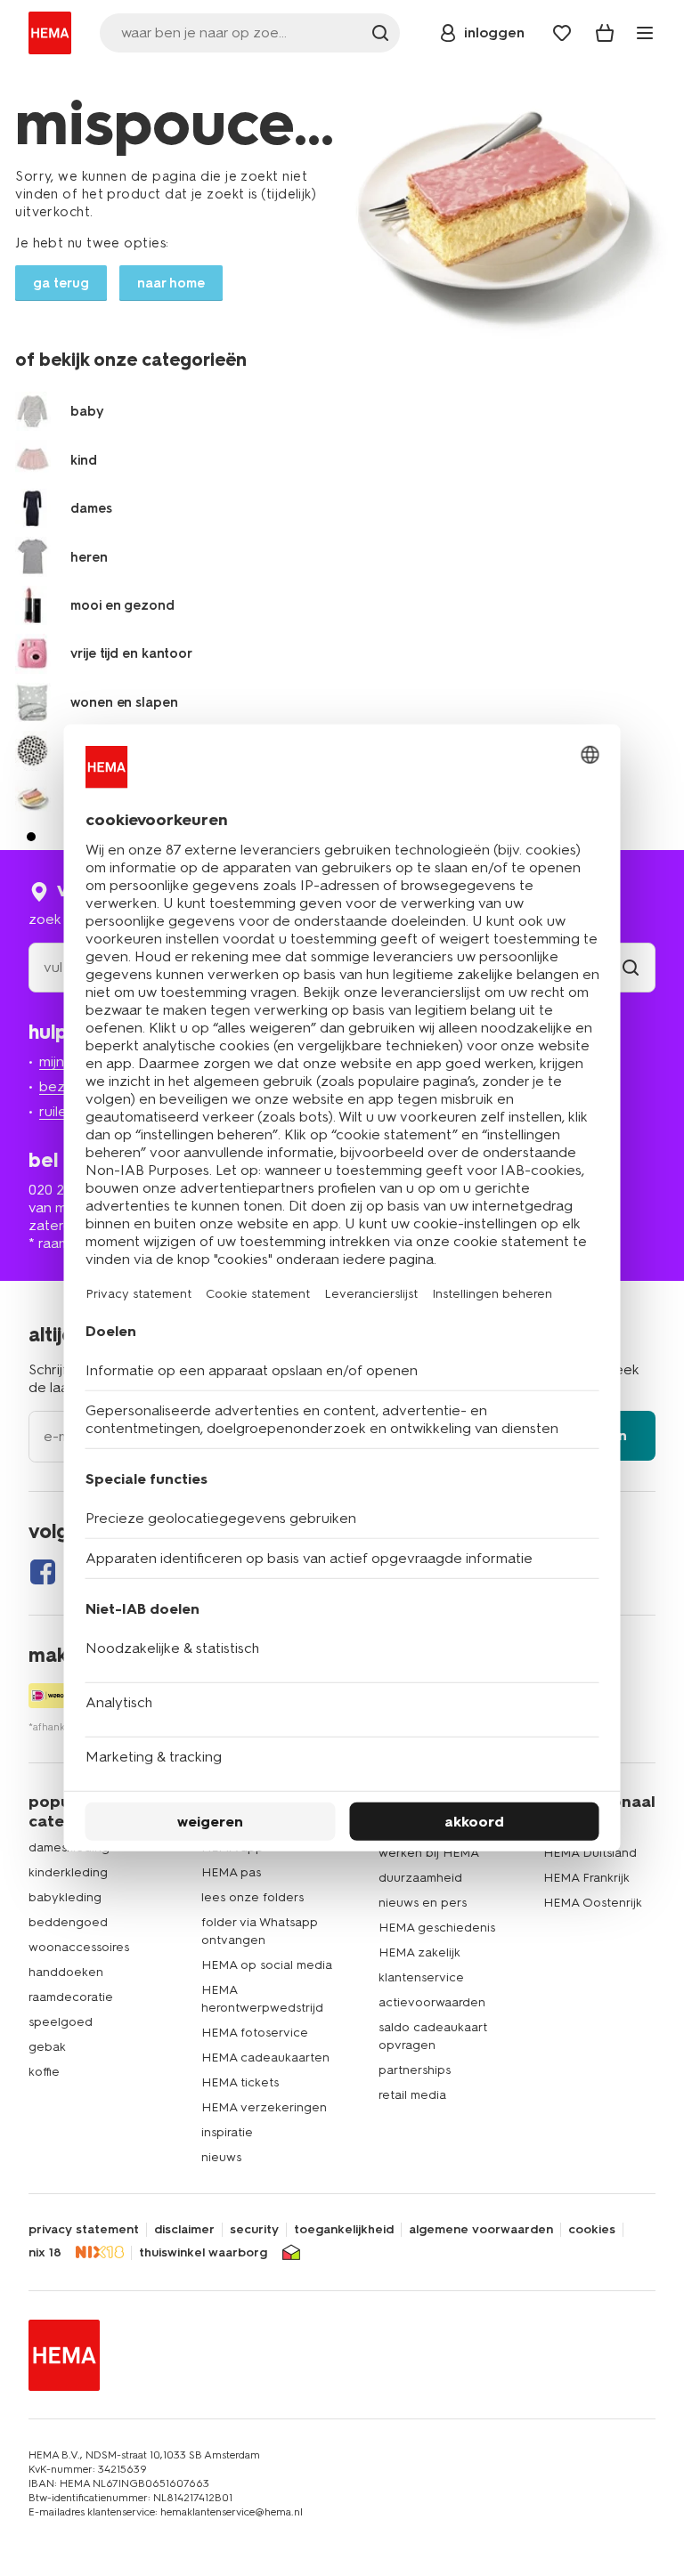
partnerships (415, 2070)
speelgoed (61, 2022)
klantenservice (421, 1977)
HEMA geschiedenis (437, 1928)
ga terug (61, 283)
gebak (47, 2047)
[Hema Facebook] (43, 1572)
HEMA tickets (240, 2082)
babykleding (65, 1897)
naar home (171, 283)
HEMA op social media (267, 1965)
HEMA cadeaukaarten (265, 2058)
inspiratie (227, 2132)
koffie (44, 2072)
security (254, 2230)
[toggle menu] (645, 33)
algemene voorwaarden (481, 2230)
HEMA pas (231, 1872)
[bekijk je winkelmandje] (605, 33)
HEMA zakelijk (419, 1952)
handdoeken (66, 1972)
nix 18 (45, 2253)
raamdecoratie (71, 1997)
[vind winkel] (631, 967)
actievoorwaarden (432, 2002)
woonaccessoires (79, 1947)
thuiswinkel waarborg (203, 2253)
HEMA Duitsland (590, 1853)
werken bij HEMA (429, 1853)
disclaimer (184, 2230)
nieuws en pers (423, 1903)
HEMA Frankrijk (586, 1878)
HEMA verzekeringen (264, 2107)
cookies (592, 2230)
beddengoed (68, 1922)
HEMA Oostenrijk (593, 1903)
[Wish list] (562, 33)
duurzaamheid (420, 1878)
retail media (412, 2095)
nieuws (221, 2157)
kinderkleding (68, 1872)
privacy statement (84, 2230)
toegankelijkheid (344, 2230)
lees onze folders (252, 1897)
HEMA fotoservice (255, 2033)
